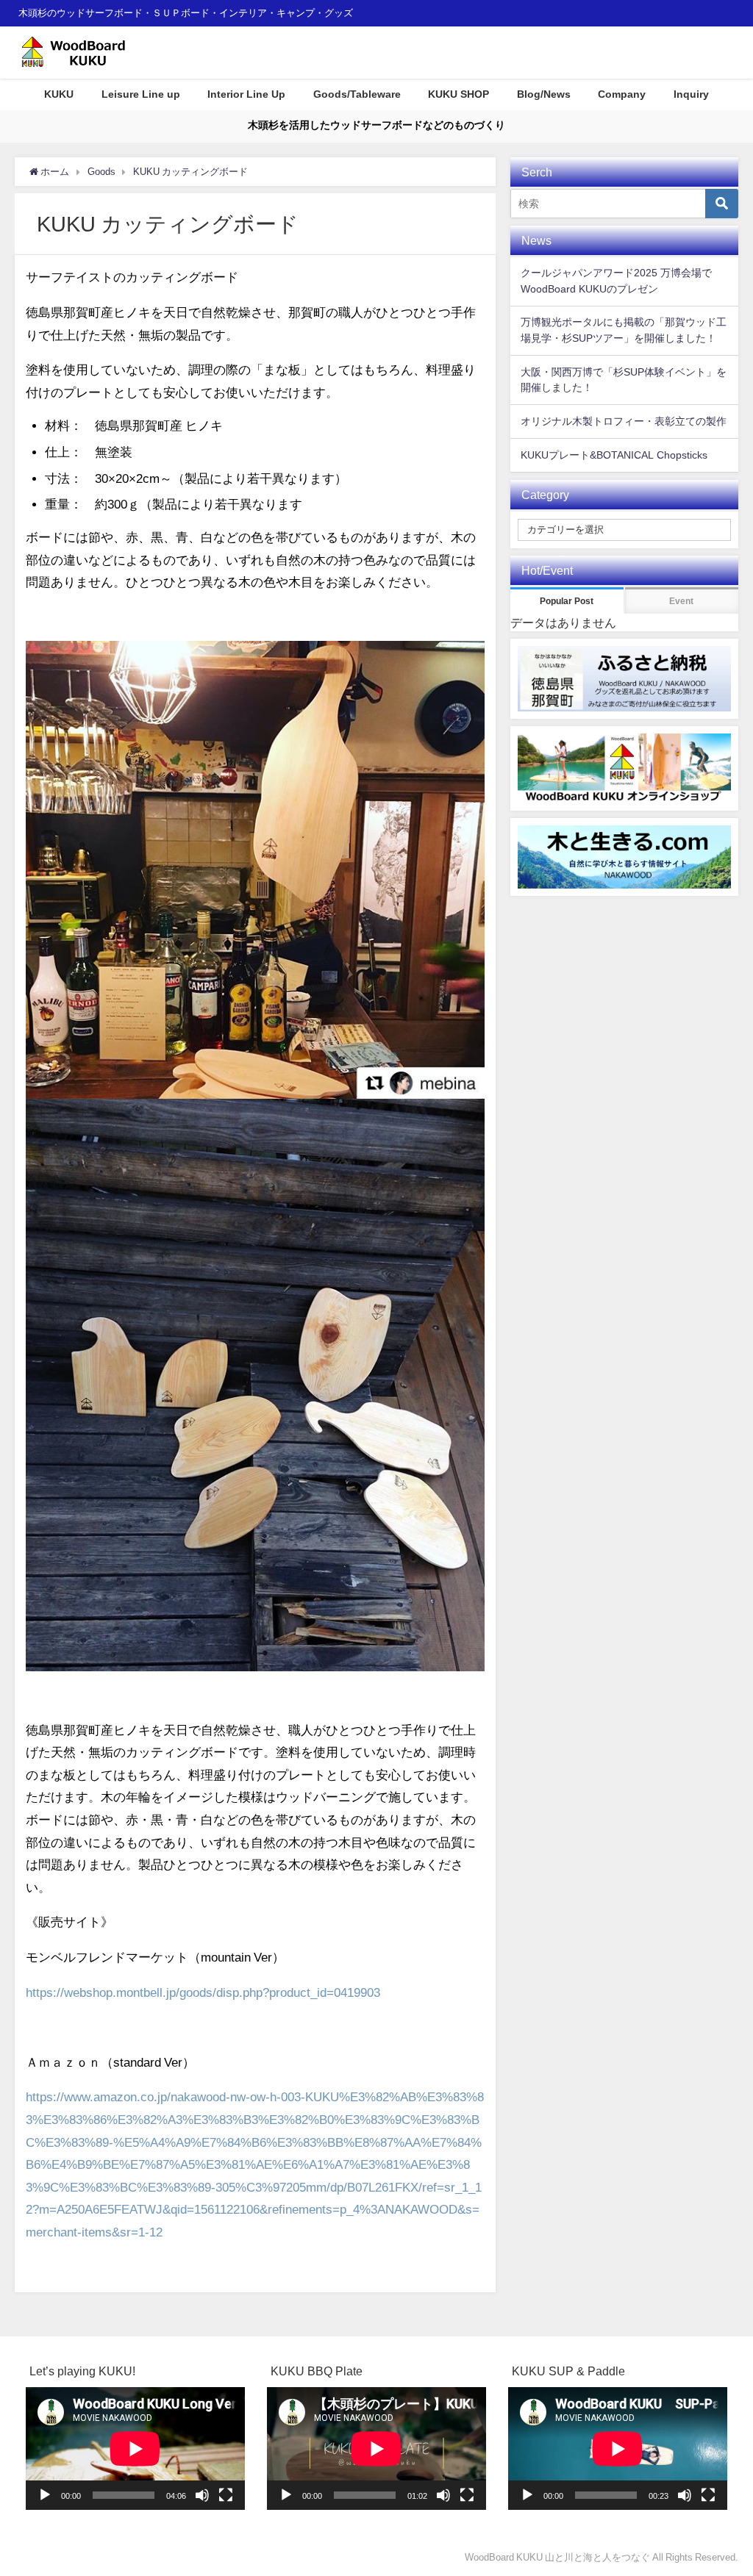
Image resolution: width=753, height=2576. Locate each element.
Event (681, 601)
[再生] (45, 2495)
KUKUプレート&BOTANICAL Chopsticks (614, 455)
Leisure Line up (141, 94)
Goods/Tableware (357, 94)
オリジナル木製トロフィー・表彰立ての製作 (624, 421)
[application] (135, 2448)
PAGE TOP (724, 2486)
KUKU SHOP (458, 94)
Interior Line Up (246, 94)
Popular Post (567, 601)
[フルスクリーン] (226, 2495)
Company (622, 94)
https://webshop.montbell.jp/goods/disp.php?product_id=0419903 (203, 1992)
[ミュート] (202, 2495)
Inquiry (691, 94)
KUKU (59, 94)
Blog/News (544, 94)
